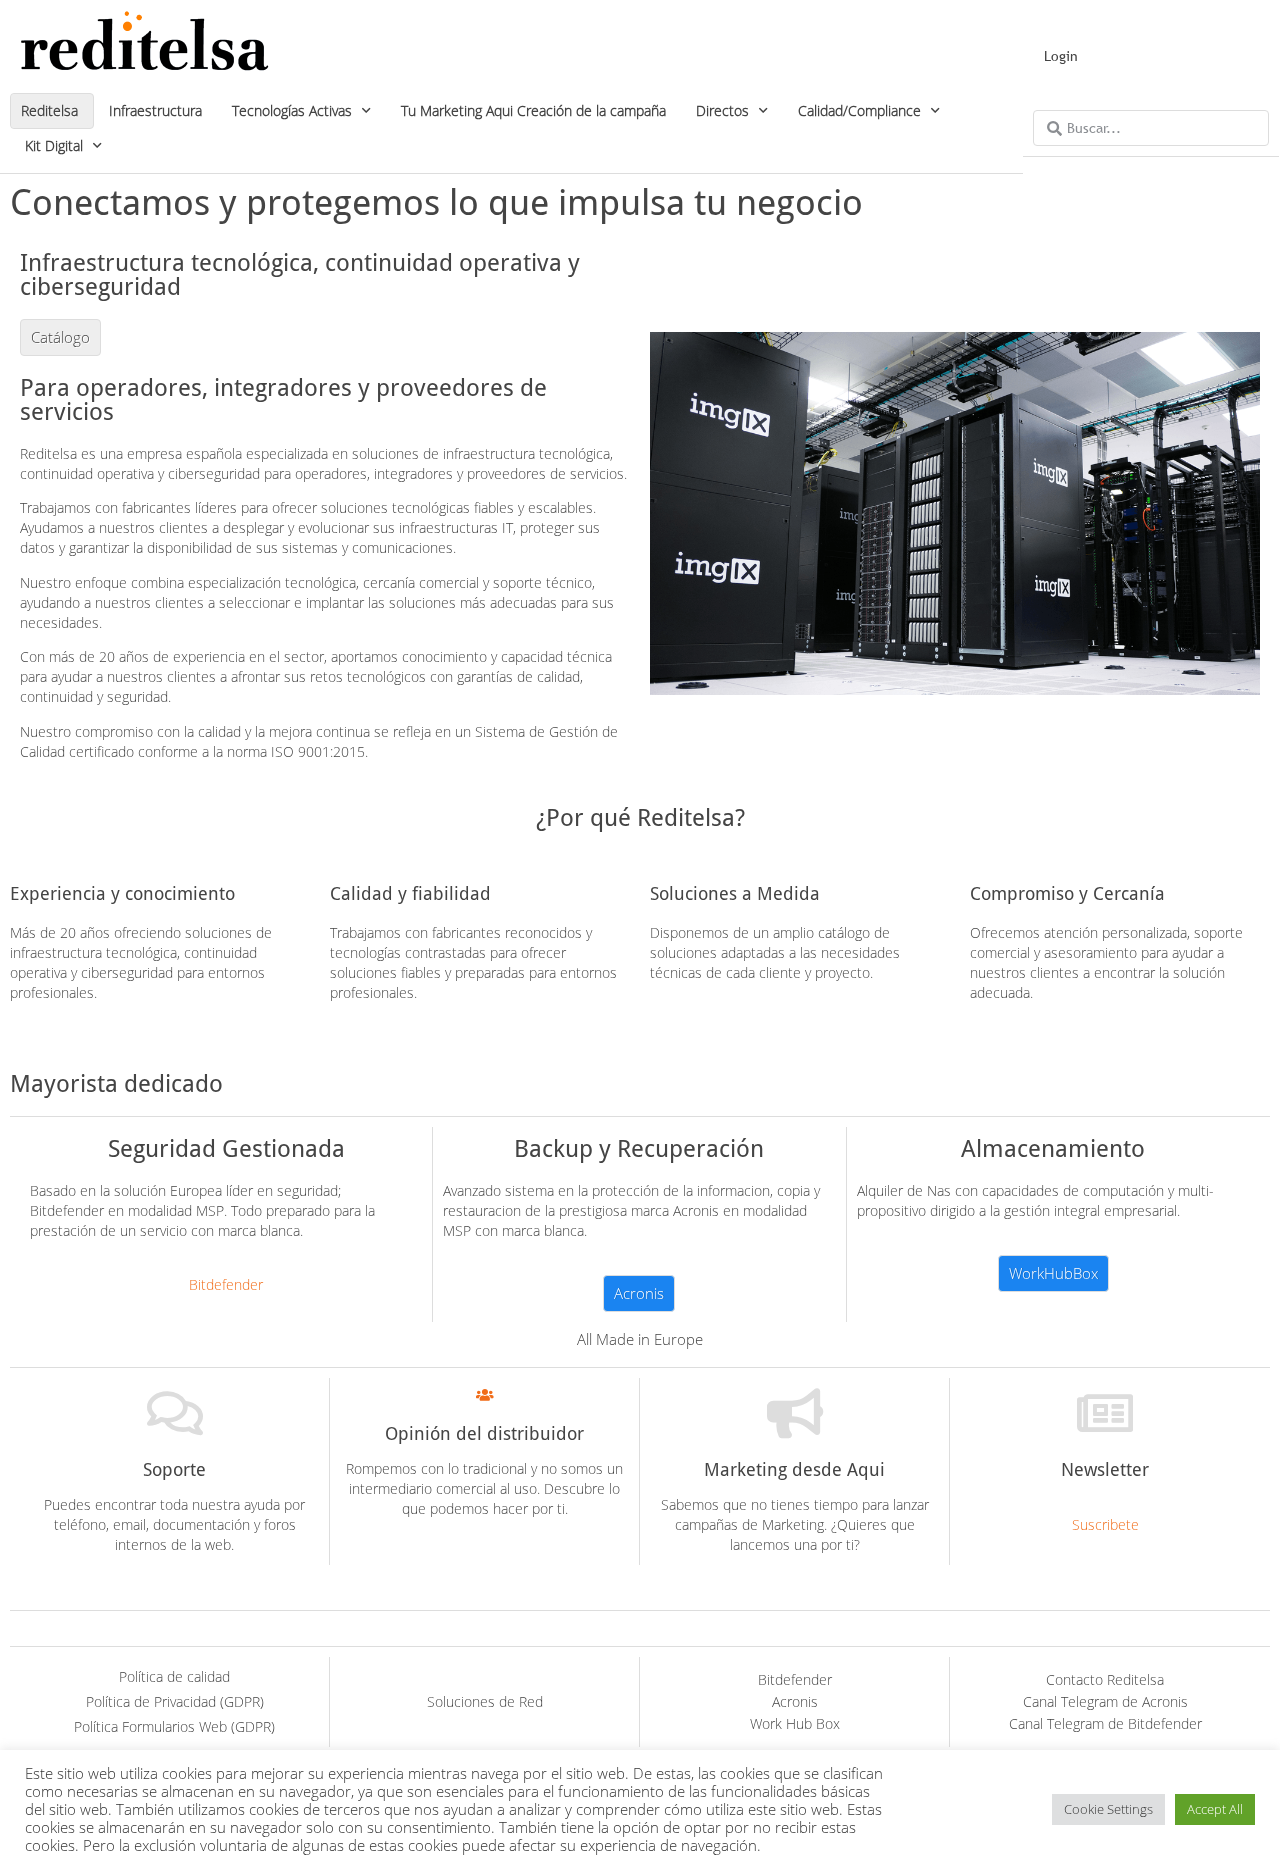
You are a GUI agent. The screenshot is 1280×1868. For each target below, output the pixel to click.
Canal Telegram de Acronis (1105, 1701)
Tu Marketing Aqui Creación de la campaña (533, 110)
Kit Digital (54, 145)
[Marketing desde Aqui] (795, 1413)
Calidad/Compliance (859, 110)
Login (1061, 56)
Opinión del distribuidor (484, 1433)
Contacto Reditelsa (1105, 1679)
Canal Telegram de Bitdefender (1105, 1723)
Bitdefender (795, 1679)
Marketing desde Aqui (794, 1469)
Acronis (795, 1701)
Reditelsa (49, 110)
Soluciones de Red (485, 1701)
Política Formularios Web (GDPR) (174, 1726)
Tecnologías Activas (292, 110)
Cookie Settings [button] (1108, 1809)
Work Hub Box (795, 1723)
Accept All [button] (1215, 1809)
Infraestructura (155, 110)
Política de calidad (174, 1676)
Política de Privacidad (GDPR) (175, 1701)
